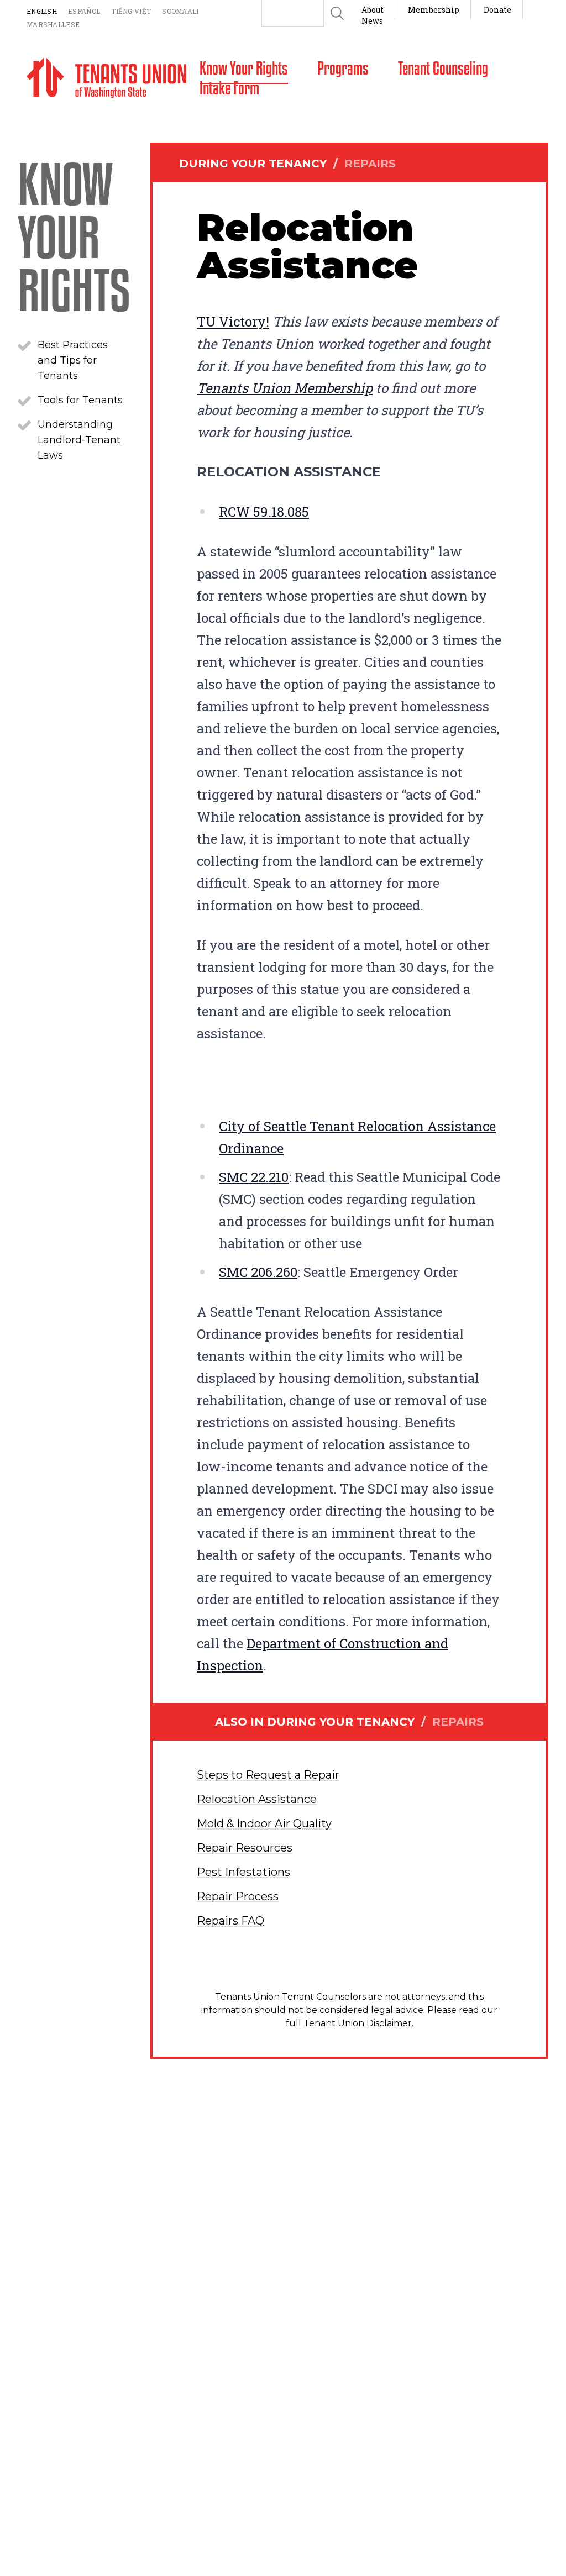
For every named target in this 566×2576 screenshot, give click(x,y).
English (42, 11)
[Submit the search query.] (337, 13)
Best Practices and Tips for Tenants (73, 360)
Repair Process (238, 1896)
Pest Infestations (243, 1872)
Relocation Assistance (257, 1799)
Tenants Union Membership (285, 388)
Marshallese (53, 24)
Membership (434, 10)
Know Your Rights (74, 235)
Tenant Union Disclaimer (358, 2023)
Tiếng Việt (131, 11)
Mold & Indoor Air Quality (264, 1823)
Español (84, 11)
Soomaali (180, 11)
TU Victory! (233, 322)
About (373, 10)
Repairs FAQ (230, 1921)
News (372, 21)
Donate (497, 10)
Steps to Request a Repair (268, 1775)
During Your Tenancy (287, 164)
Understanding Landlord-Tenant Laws (79, 440)
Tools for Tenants (80, 400)
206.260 (258, 1272)
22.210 (254, 1177)
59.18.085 (264, 512)
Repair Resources (245, 1848)
